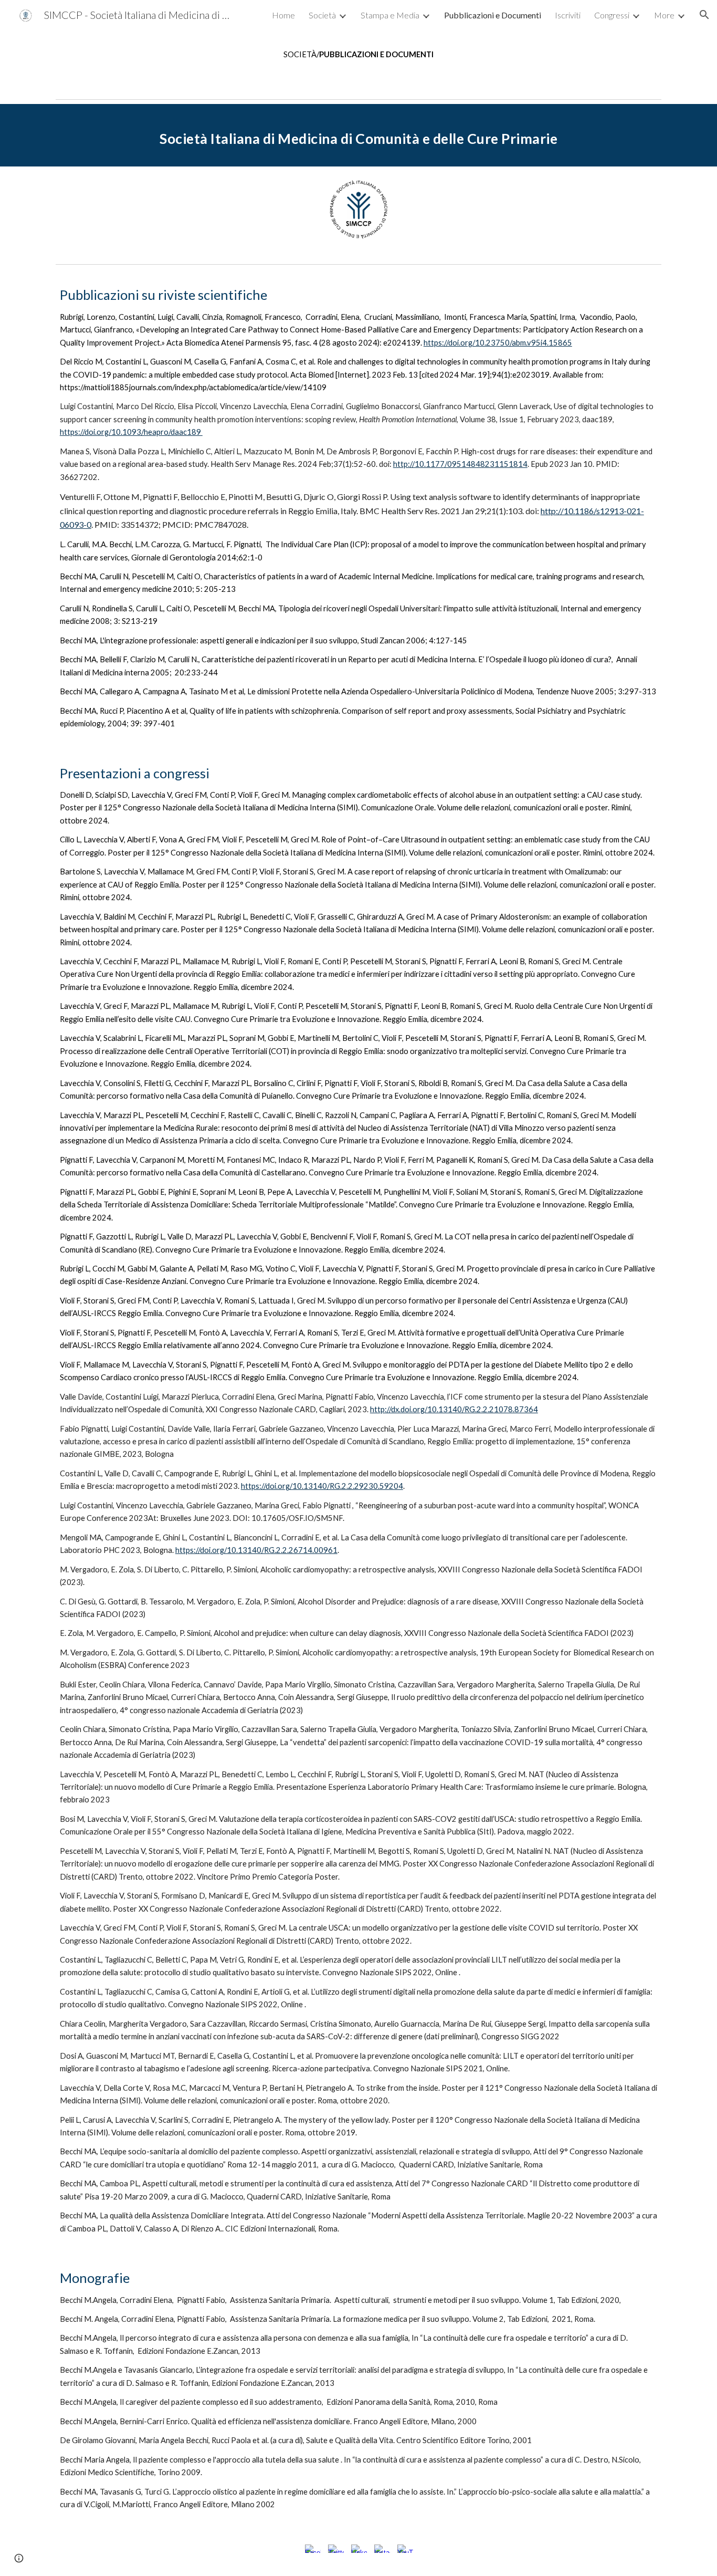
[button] (704, 15)
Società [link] (322, 15)
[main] (358, 55)
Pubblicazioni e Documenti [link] (493, 15)
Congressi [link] (612, 15)
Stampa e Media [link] (390, 15)
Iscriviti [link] (568, 15)
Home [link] (283, 15)
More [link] (664, 15)
